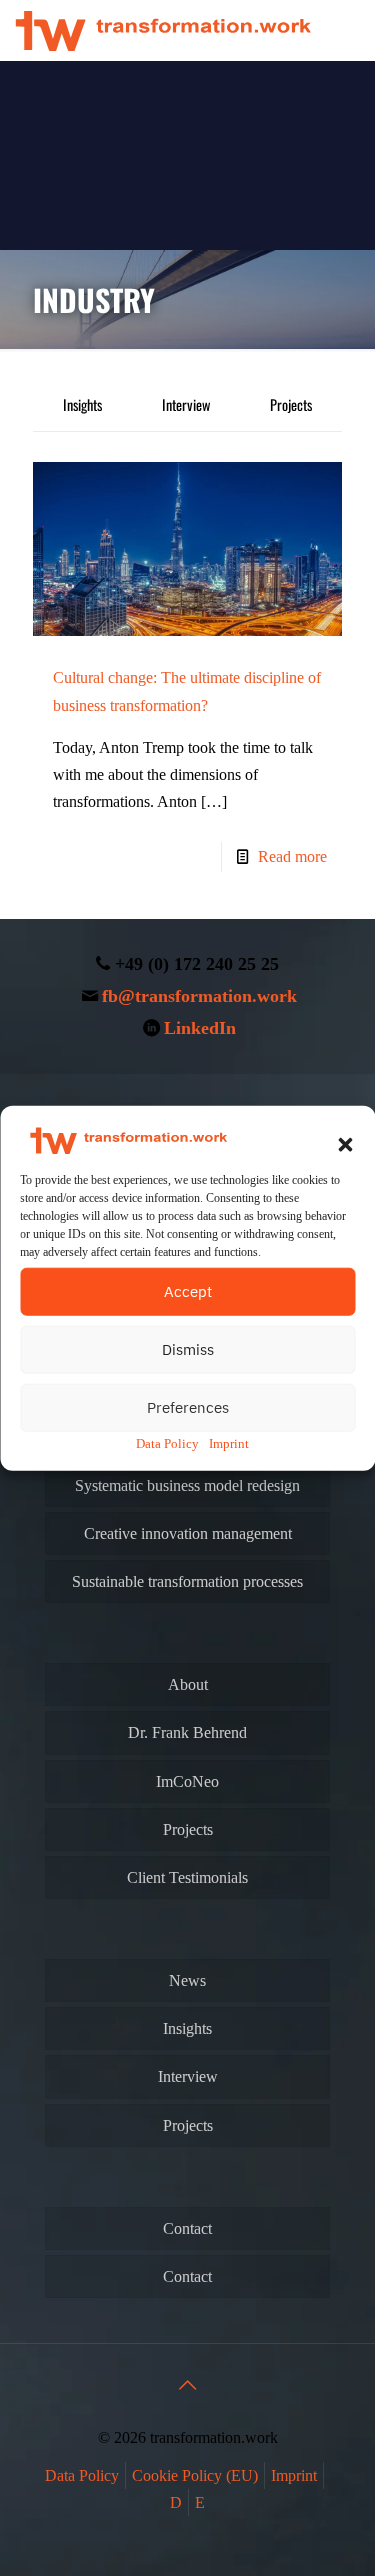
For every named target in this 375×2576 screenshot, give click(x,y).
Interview (186, 404)
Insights (82, 404)
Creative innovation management (188, 1533)
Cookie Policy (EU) (195, 2475)
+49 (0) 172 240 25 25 (197, 964)
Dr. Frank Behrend (187, 1732)
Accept (188, 1291)
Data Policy (167, 1443)
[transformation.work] (163, 30)
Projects (291, 404)
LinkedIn (200, 1028)
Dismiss (188, 1349)
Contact (187, 2228)
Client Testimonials (187, 1877)
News (187, 1980)
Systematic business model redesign (187, 1485)
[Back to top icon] (188, 2385)
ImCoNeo (187, 1781)
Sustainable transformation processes (187, 1581)
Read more (292, 856)
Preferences (188, 1407)
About (188, 1684)
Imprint (229, 1443)
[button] (345, 1145)
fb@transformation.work (199, 996)
